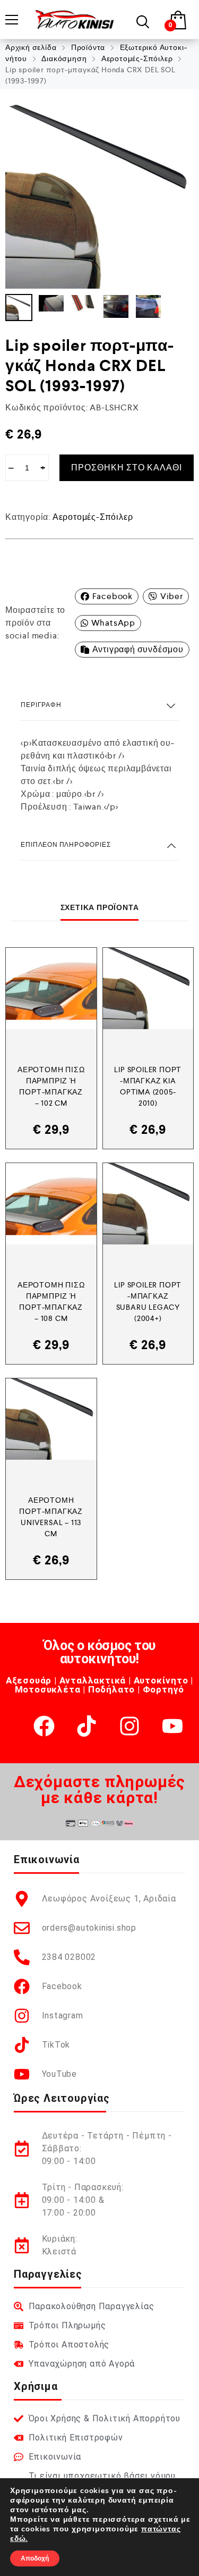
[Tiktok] (86, 1726)
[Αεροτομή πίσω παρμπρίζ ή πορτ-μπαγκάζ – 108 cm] (51, 1204)
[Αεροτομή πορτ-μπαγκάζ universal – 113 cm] (51, 1419)
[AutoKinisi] (75, 19)
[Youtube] (172, 1726)
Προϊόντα (88, 47)
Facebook (113, 596)
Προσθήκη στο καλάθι (127, 468)
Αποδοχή (35, 2558)
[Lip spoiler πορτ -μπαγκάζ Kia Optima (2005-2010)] (148, 988)
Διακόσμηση (64, 58)
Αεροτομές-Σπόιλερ (137, 58)
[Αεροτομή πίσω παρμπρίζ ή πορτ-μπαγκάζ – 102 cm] (51, 988)
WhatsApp (113, 623)
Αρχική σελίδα (31, 47)
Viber (172, 596)
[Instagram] (129, 1726)
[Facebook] (44, 1726)
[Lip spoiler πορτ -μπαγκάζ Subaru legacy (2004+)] (148, 1204)
